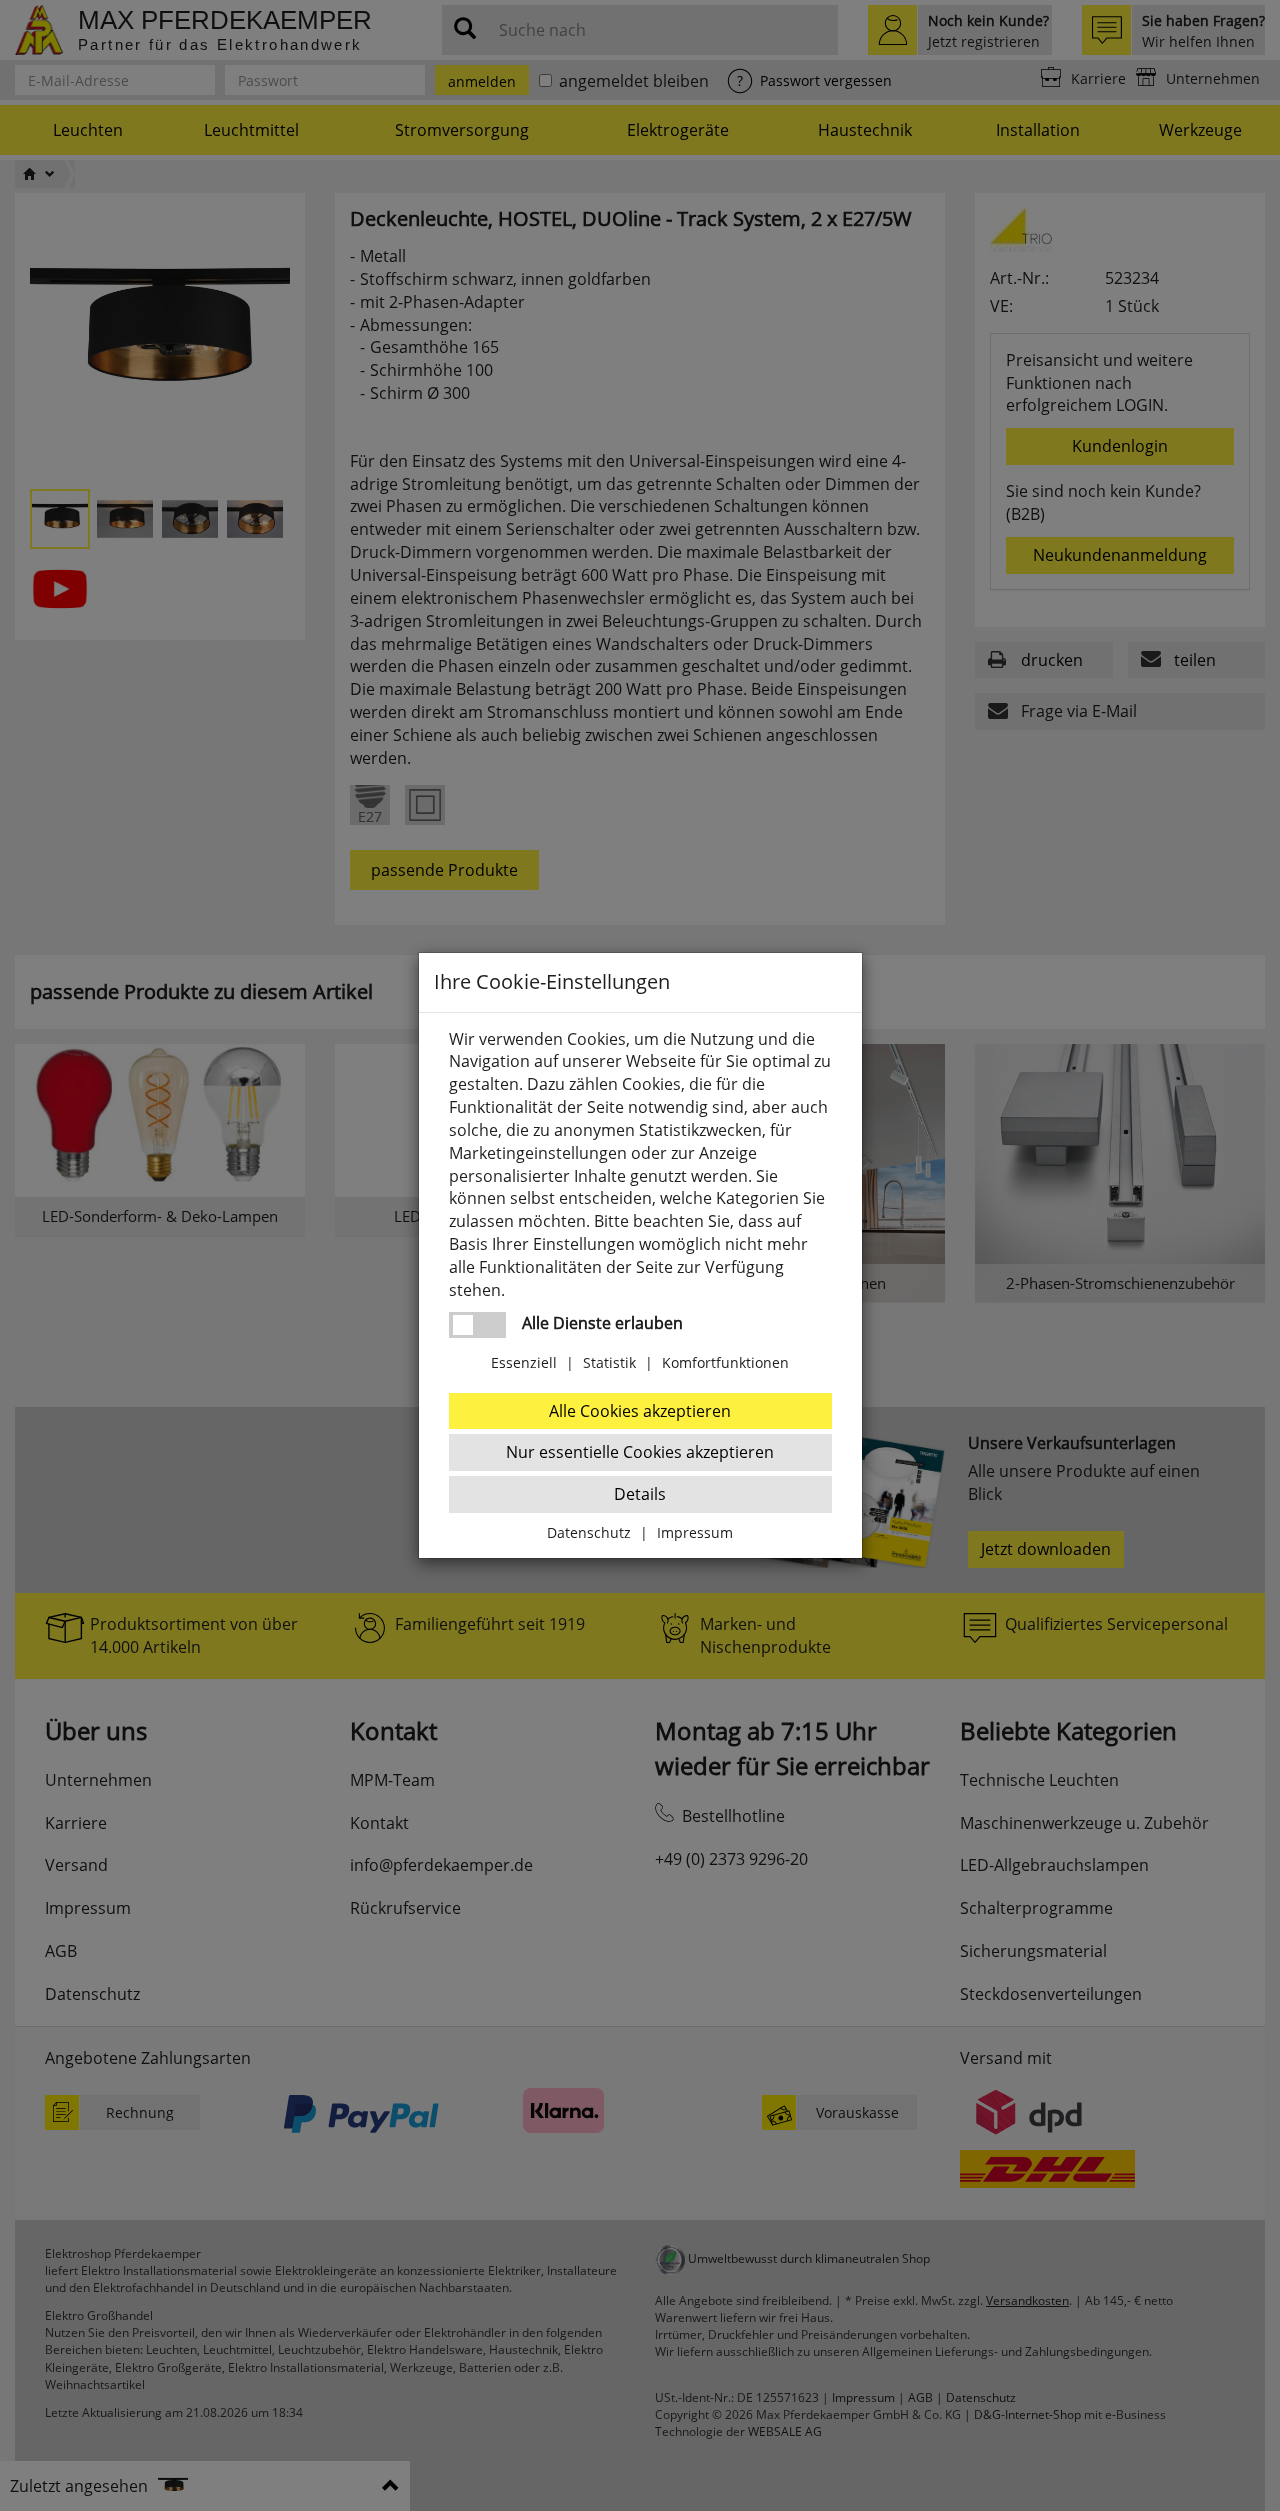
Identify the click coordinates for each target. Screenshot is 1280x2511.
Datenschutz (589, 1532)
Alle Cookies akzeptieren (640, 1411)
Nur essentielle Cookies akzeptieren (640, 1452)
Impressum (695, 1532)
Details (640, 1494)
